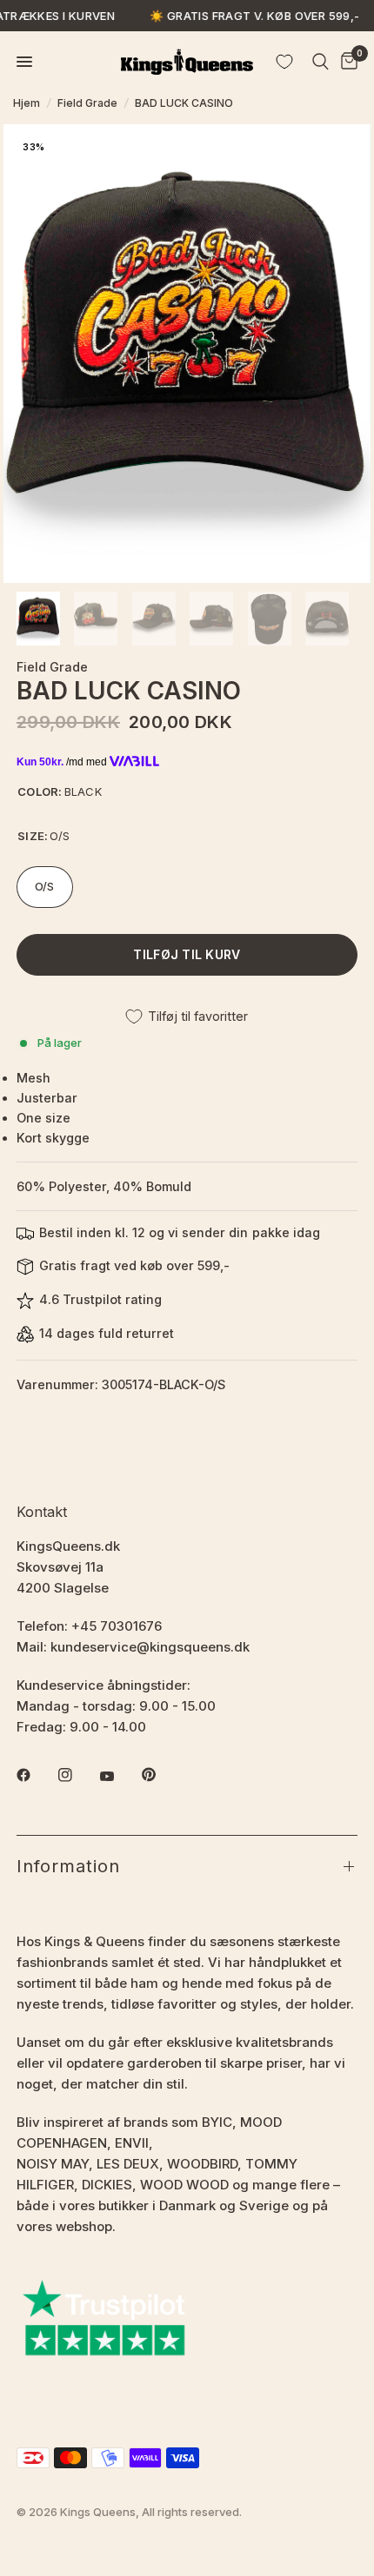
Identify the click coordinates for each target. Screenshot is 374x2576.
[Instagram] (77, 1775)
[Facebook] (36, 1775)
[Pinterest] (161, 1774)
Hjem (27, 103)
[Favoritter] (284, 62)
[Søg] (321, 62)
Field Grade (87, 103)
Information (68, 1866)
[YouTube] (119, 1777)
